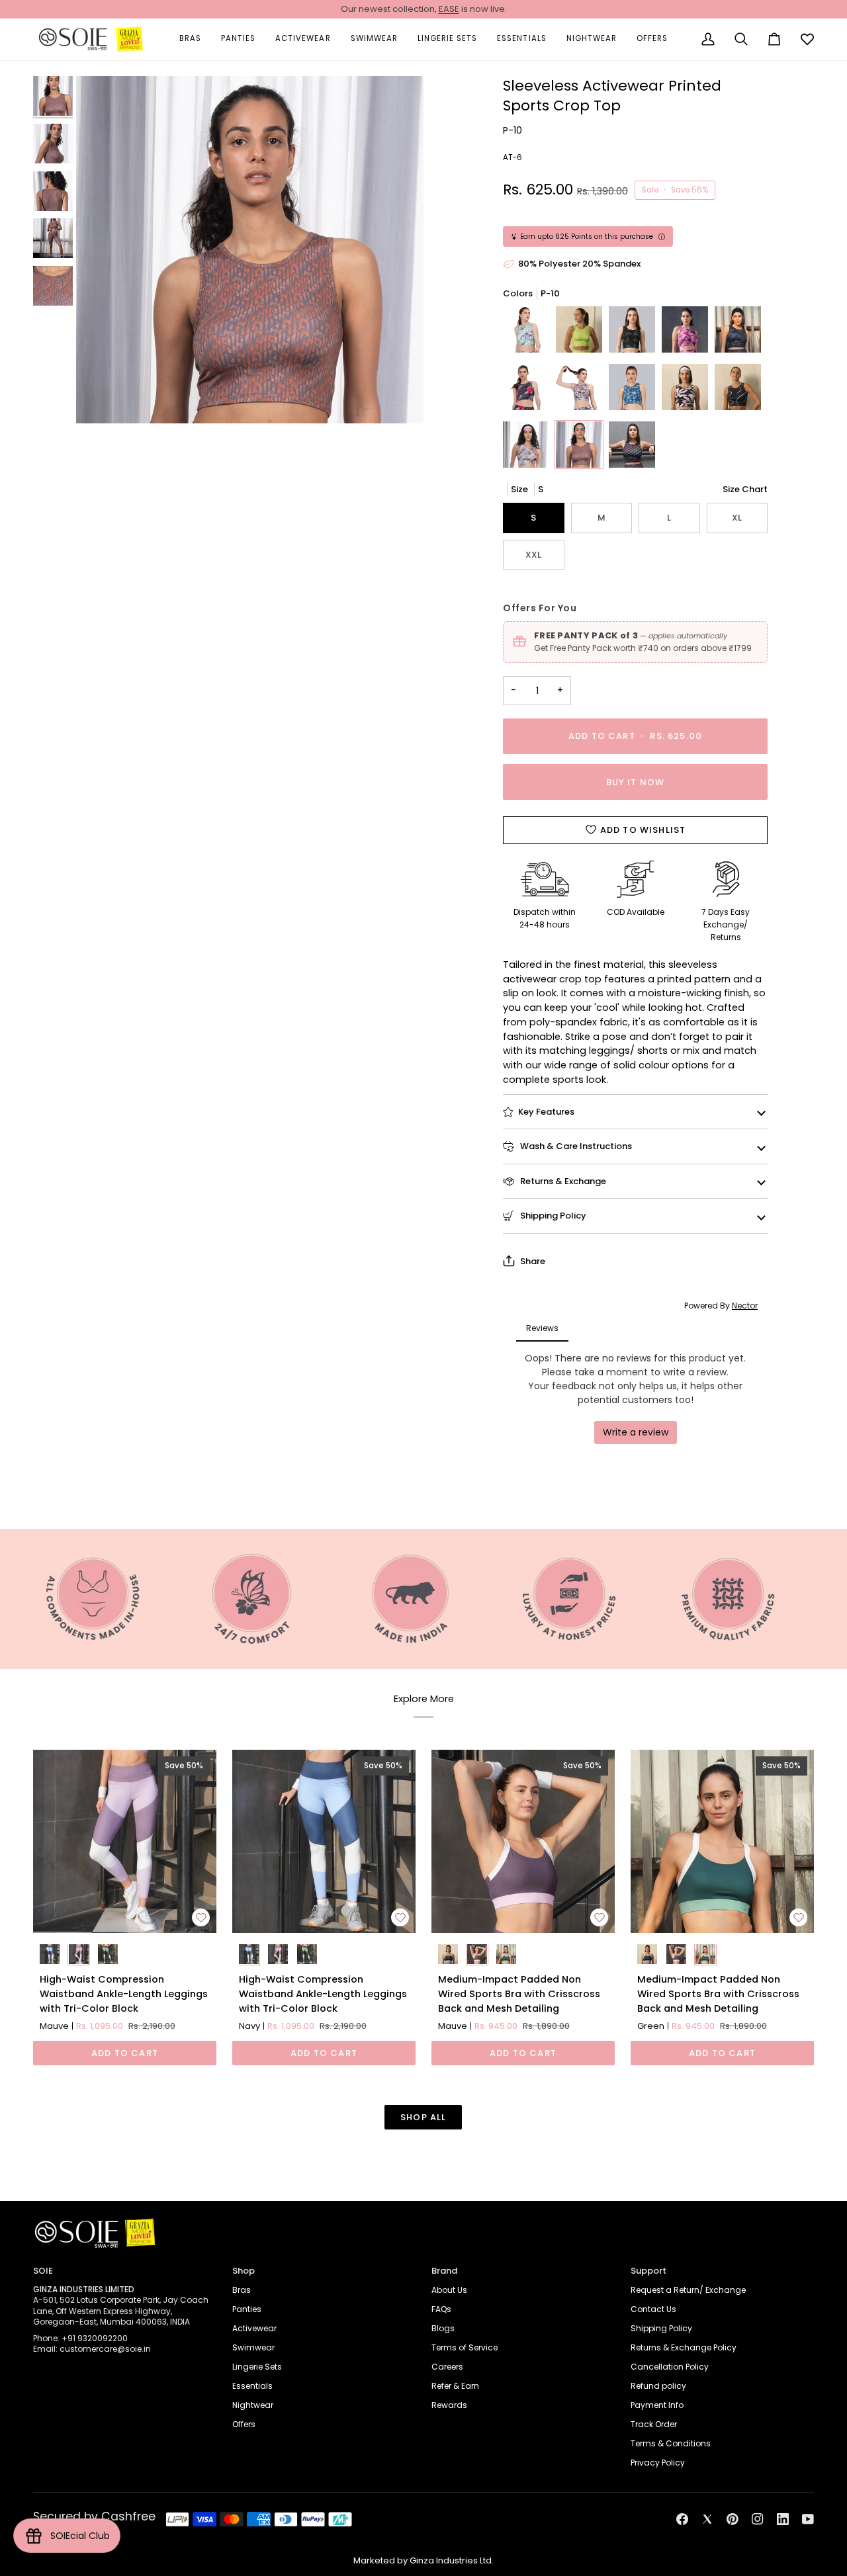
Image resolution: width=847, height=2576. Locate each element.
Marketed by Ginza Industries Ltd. (423, 2560)
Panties (247, 2309)
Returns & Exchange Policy (684, 2347)
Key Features (546, 1112)
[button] (190, 39)
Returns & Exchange (562, 1181)
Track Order (654, 2424)
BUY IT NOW (636, 782)
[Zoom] (250, 250)
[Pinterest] (733, 2519)
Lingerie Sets (257, 2367)
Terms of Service (465, 2347)
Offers (244, 2424)
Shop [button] (244, 2271)
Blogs (443, 2328)
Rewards (449, 2405)
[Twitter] (707, 2519)
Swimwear (253, 2347)
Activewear (254, 2328)
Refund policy (658, 2386)
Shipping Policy (552, 1216)
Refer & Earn (455, 2386)
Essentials (252, 2386)
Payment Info (657, 2405)
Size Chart (745, 489)
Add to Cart (125, 2053)
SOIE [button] (43, 2271)
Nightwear (253, 2405)
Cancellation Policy (670, 2367)
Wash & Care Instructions (575, 1146)
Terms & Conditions (671, 2443)
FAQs (441, 2309)
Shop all (423, 2117)
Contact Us (653, 2309)
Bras (242, 2290)
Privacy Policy (658, 2463)
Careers (447, 2367)
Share (533, 1261)
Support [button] (648, 2271)
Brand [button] (444, 2271)
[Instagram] (758, 2519)
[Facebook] (682, 2519)
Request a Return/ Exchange (688, 2290)
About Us (449, 2290)
